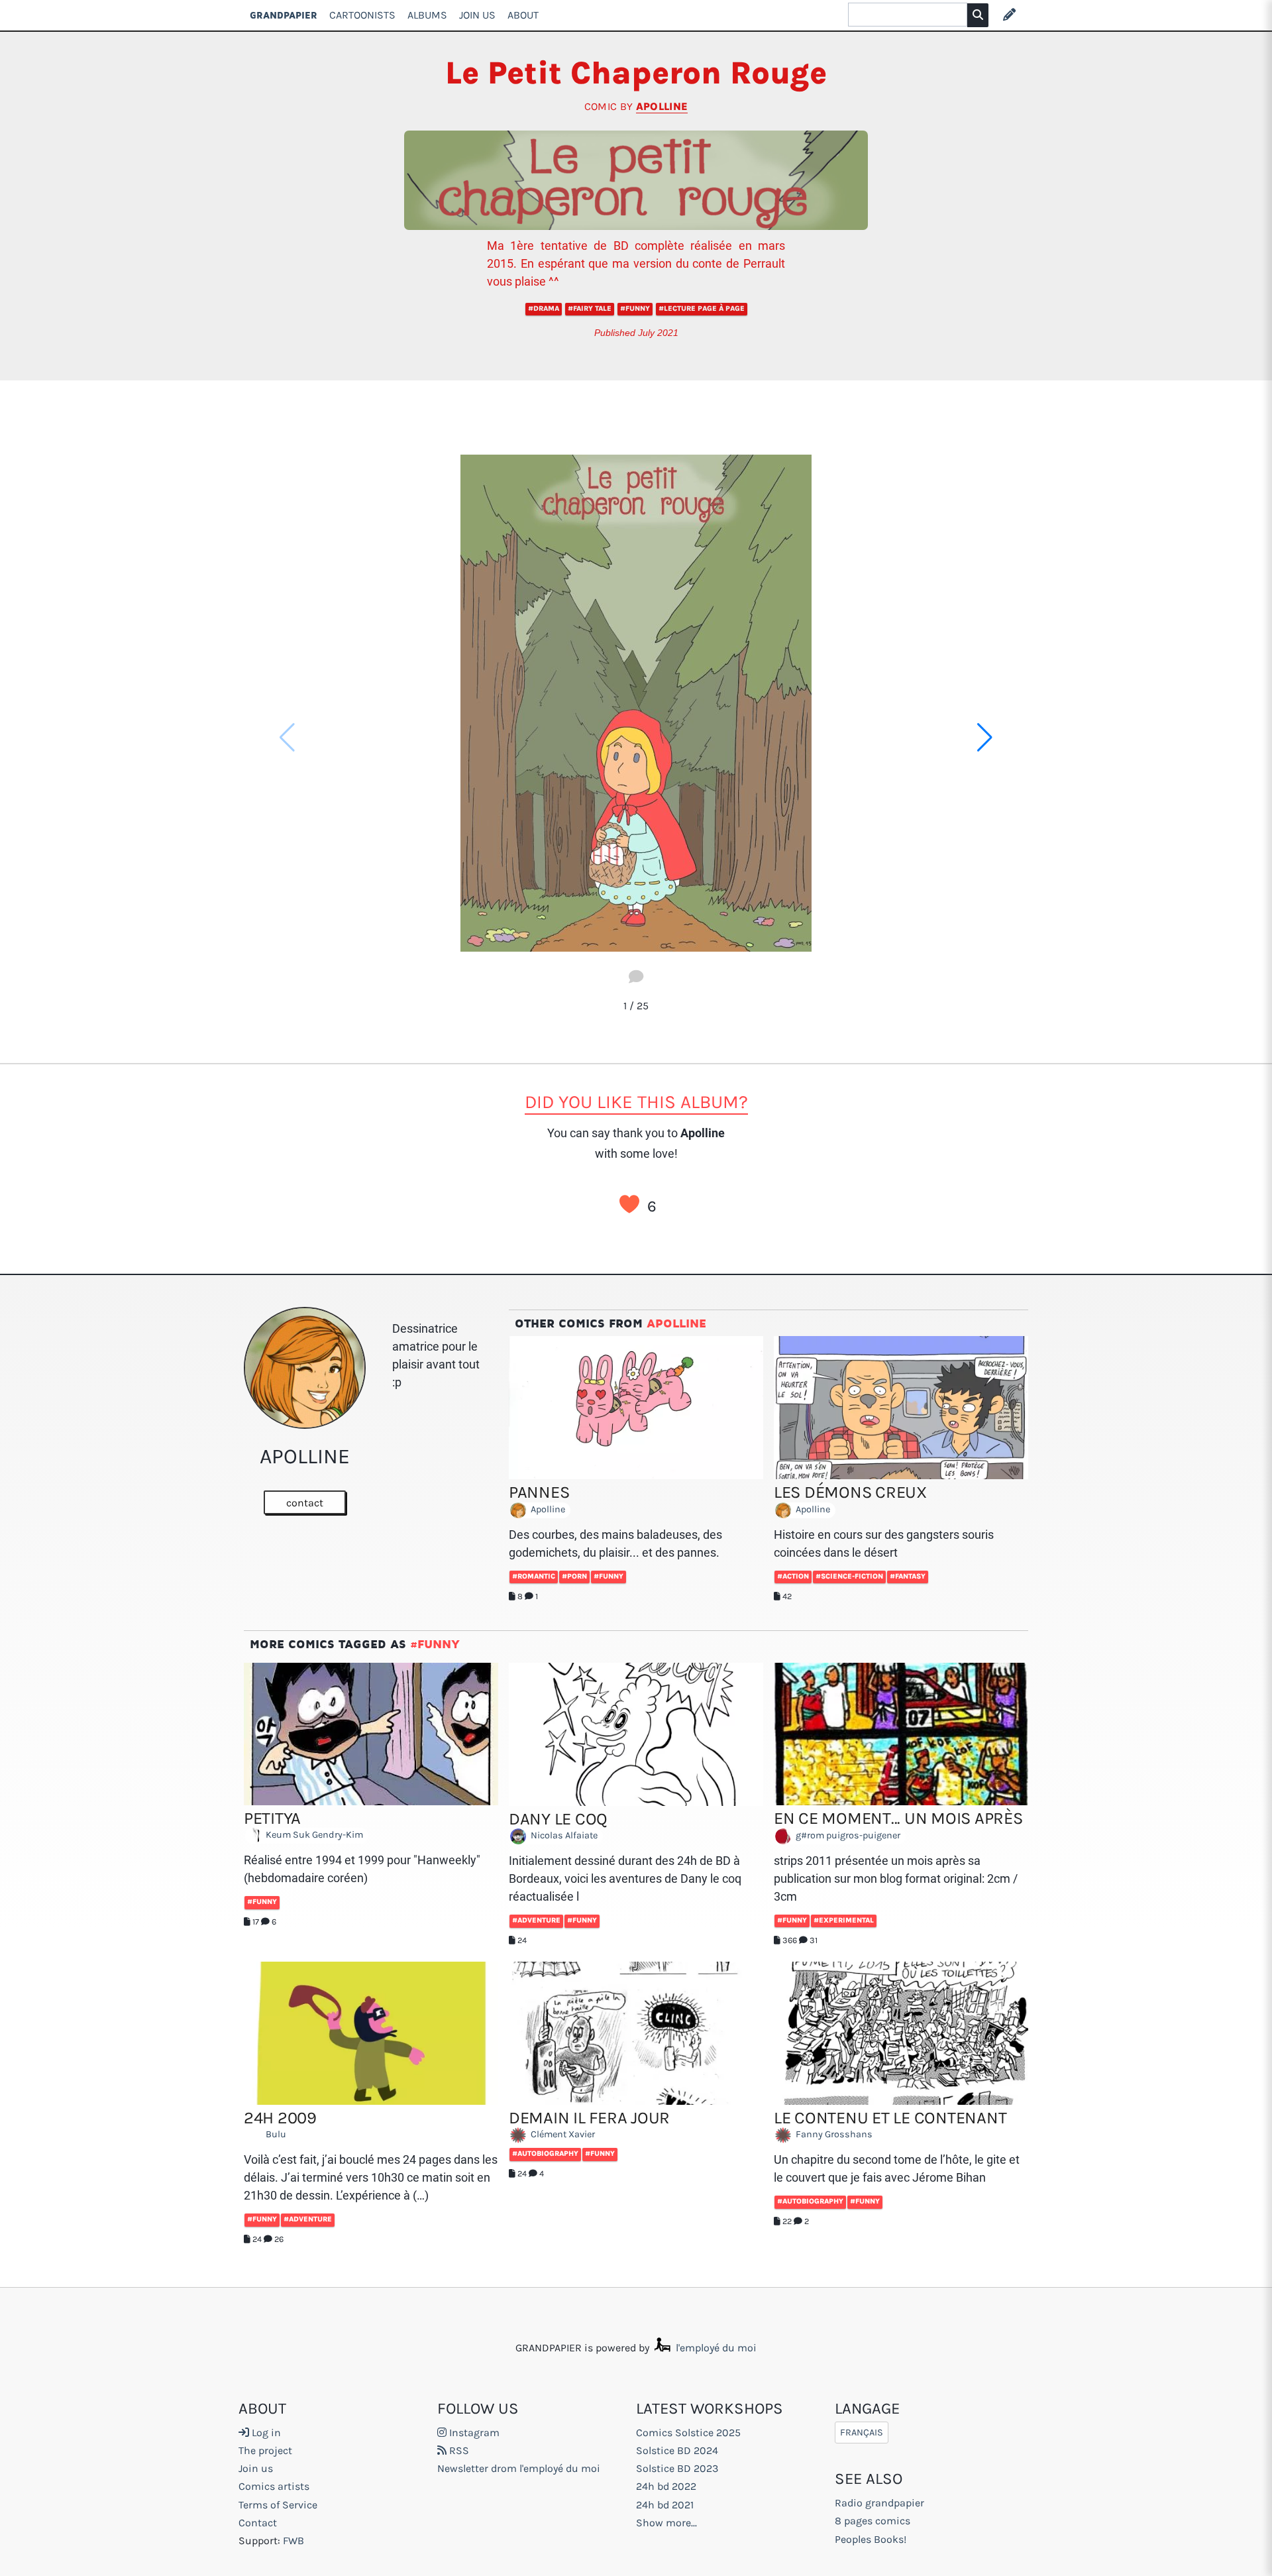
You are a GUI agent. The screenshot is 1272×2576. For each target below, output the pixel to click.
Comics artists (274, 2486)
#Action (793, 1576)
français (862, 2433)
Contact (258, 2523)
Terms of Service (278, 2505)
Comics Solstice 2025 (688, 2433)
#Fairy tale (590, 308)
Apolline (662, 106)
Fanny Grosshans (833, 2135)
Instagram (473, 2433)
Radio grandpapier (879, 2503)
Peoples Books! (871, 2539)
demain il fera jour (589, 2118)
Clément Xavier (562, 2135)
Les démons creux (850, 1492)
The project (265, 2450)
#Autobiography (545, 2154)
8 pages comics (873, 2521)
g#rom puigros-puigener (847, 1835)
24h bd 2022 (666, 2486)
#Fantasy (908, 1576)
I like (629, 1204)
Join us (256, 2468)
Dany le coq (558, 1819)
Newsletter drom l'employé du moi (519, 2468)
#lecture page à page (702, 308)
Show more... (666, 2523)
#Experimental (844, 1920)
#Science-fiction (849, 1576)
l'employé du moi (715, 2348)
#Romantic (534, 1576)
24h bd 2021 (665, 2505)
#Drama (544, 308)
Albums (427, 15)
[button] (985, 738)
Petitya (272, 1818)
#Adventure (536, 1920)
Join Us (477, 15)
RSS (458, 2450)
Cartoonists (362, 15)
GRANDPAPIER (284, 15)
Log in (265, 2433)
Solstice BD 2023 (677, 2468)
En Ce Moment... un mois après (898, 1818)
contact (305, 1503)
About (523, 15)
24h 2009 (280, 2118)
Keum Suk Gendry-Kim (313, 1835)
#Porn (574, 1576)
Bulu (275, 2135)
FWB (293, 2541)
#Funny (635, 308)
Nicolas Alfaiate (563, 1836)
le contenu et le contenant (890, 2118)
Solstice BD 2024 (677, 2450)
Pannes (539, 1492)
